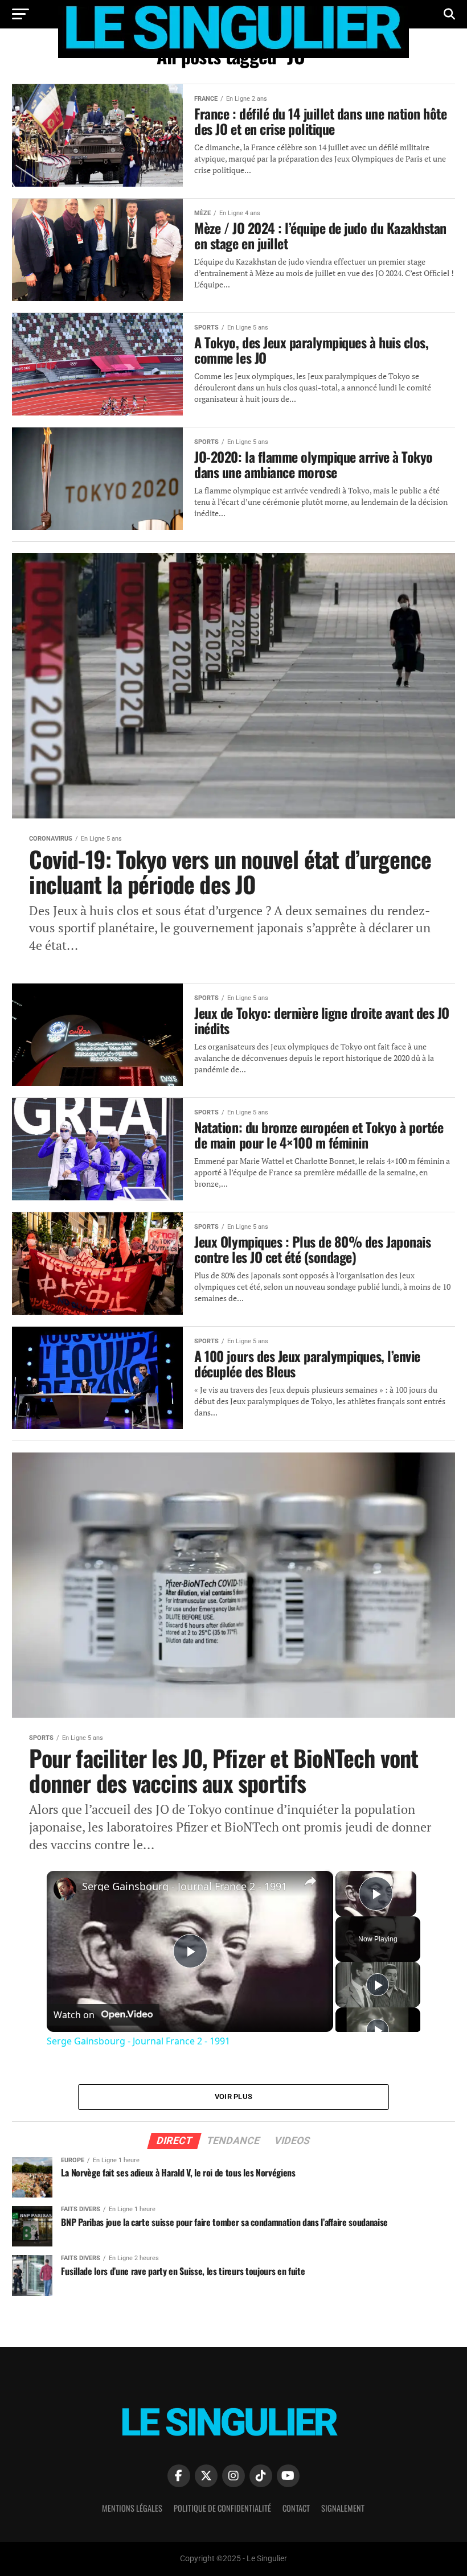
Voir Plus (233, 2096)
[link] (65, 1889)
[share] (310, 1881)
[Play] (378, 1985)
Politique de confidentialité (222, 2508)
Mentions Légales (132, 2508)
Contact (296, 2508)
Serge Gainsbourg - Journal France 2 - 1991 (185, 1886)
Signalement (343, 2508)
